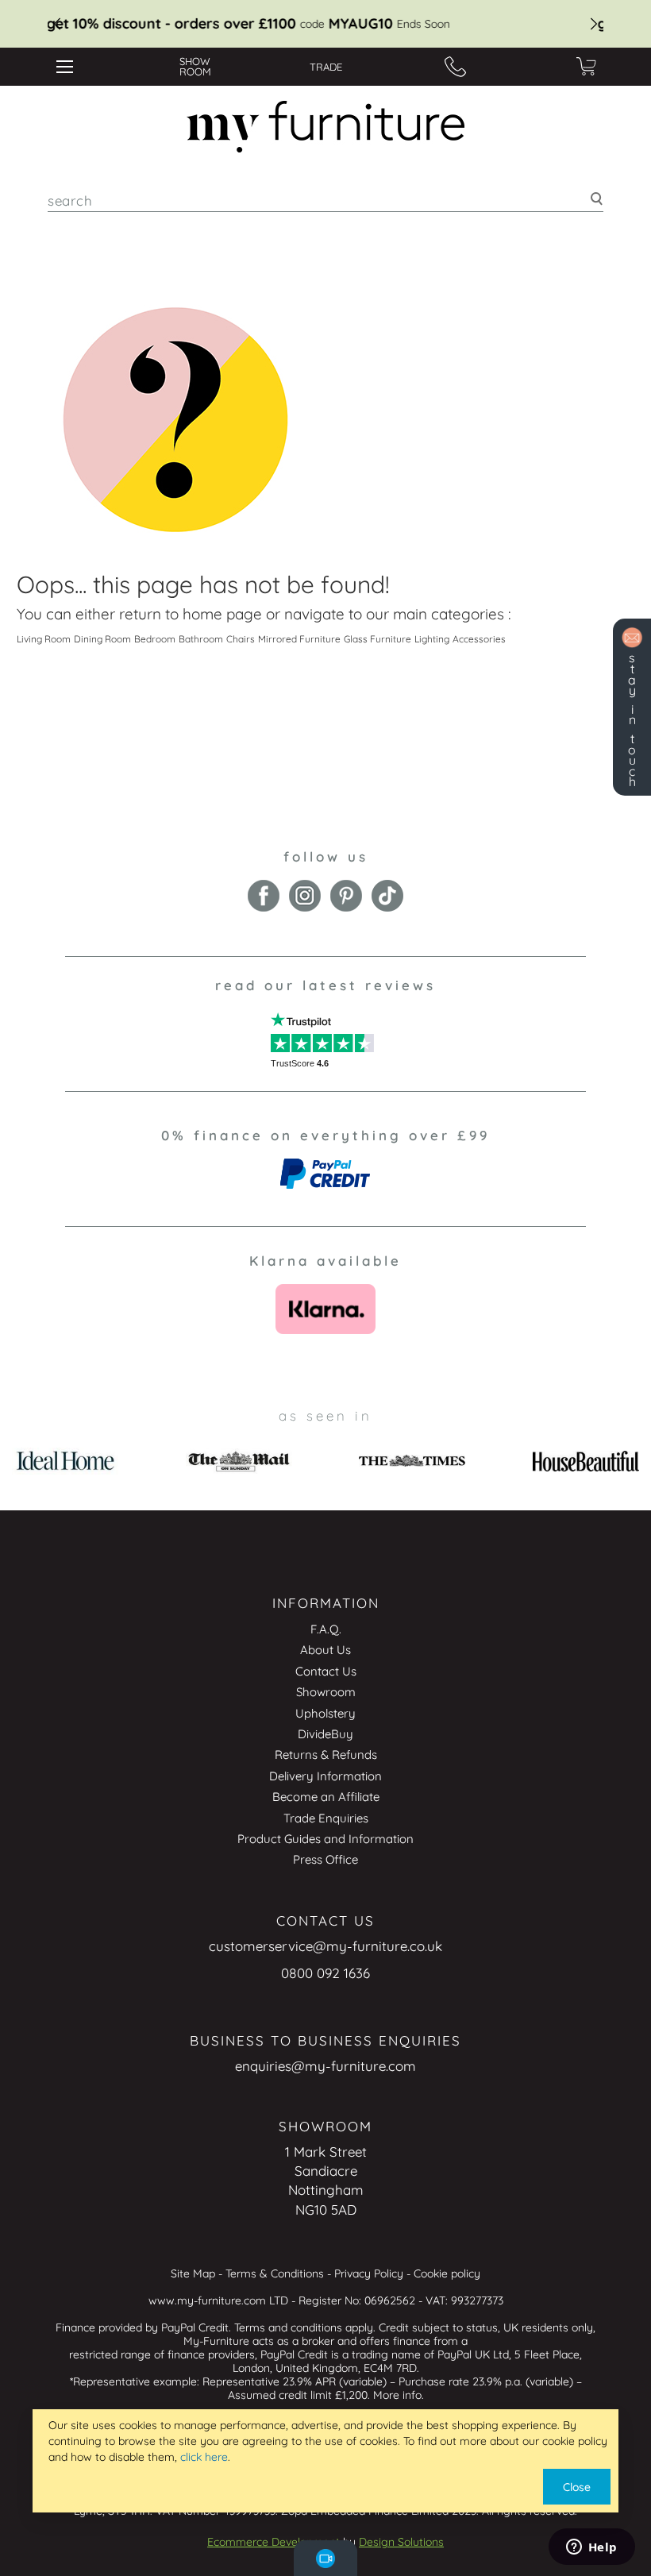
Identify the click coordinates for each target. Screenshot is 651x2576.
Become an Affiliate (326, 1797)
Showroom (326, 1692)
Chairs (241, 639)
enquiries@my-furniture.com (325, 2066)
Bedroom (155, 639)
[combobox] (325, 201)
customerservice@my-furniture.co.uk (325, 1946)
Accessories (479, 639)
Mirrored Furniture (299, 639)
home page (222, 614)
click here (204, 2457)
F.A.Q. (326, 1629)
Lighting (432, 639)
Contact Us (326, 1671)
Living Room (44, 639)
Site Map (193, 2273)
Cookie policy (447, 2273)
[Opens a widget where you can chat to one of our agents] (591, 2548)
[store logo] (325, 127)
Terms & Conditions (275, 2273)
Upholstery (325, 1713)
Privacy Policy (369, 2273)
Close (577, 2487)
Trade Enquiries (326, 1818)
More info (397, 2395)
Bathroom (201, 639)
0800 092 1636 (325, 1973)
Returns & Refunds (326, 1755)
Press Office (325, 1859)
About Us (325, 1650)
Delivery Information (325, 1776)
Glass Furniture (378, 639)
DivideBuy (325, 1734)
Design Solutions (401, 2542)
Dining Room (102, 639)
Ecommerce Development (273, 2542)
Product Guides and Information (325, 1839)
